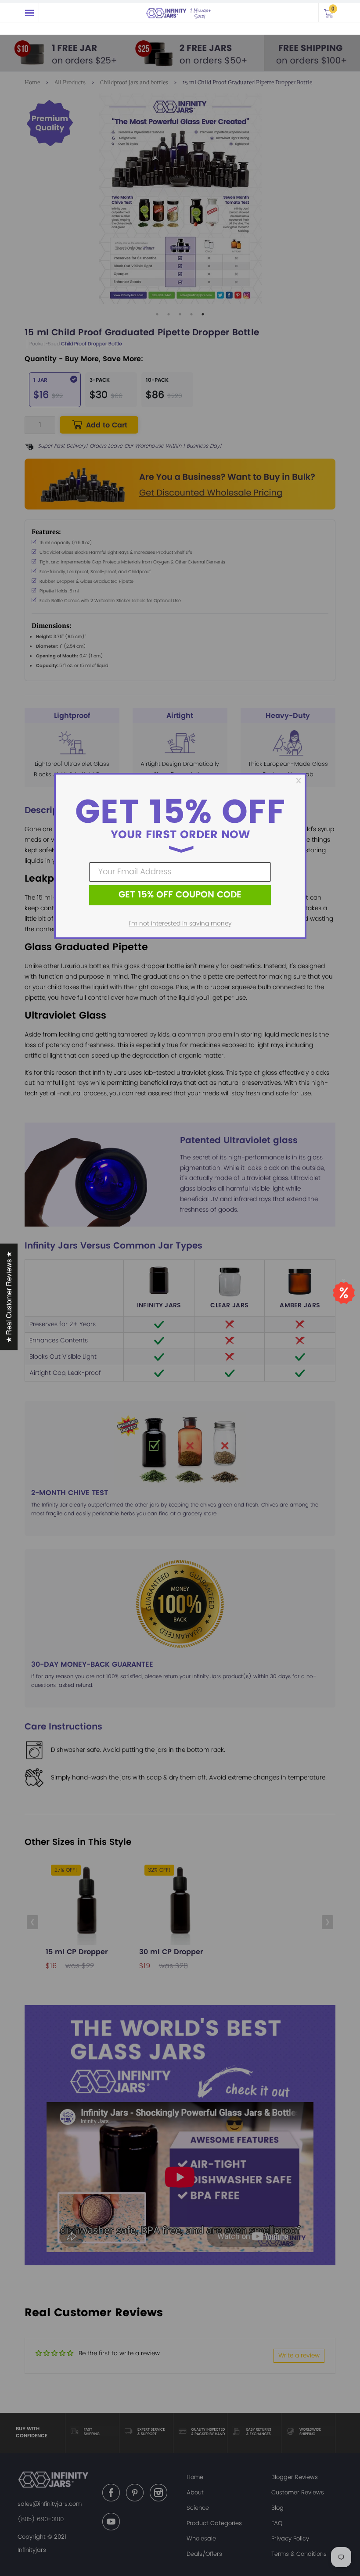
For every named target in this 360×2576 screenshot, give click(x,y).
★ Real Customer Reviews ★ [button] (9, 1297)
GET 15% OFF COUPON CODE (180, 895)
